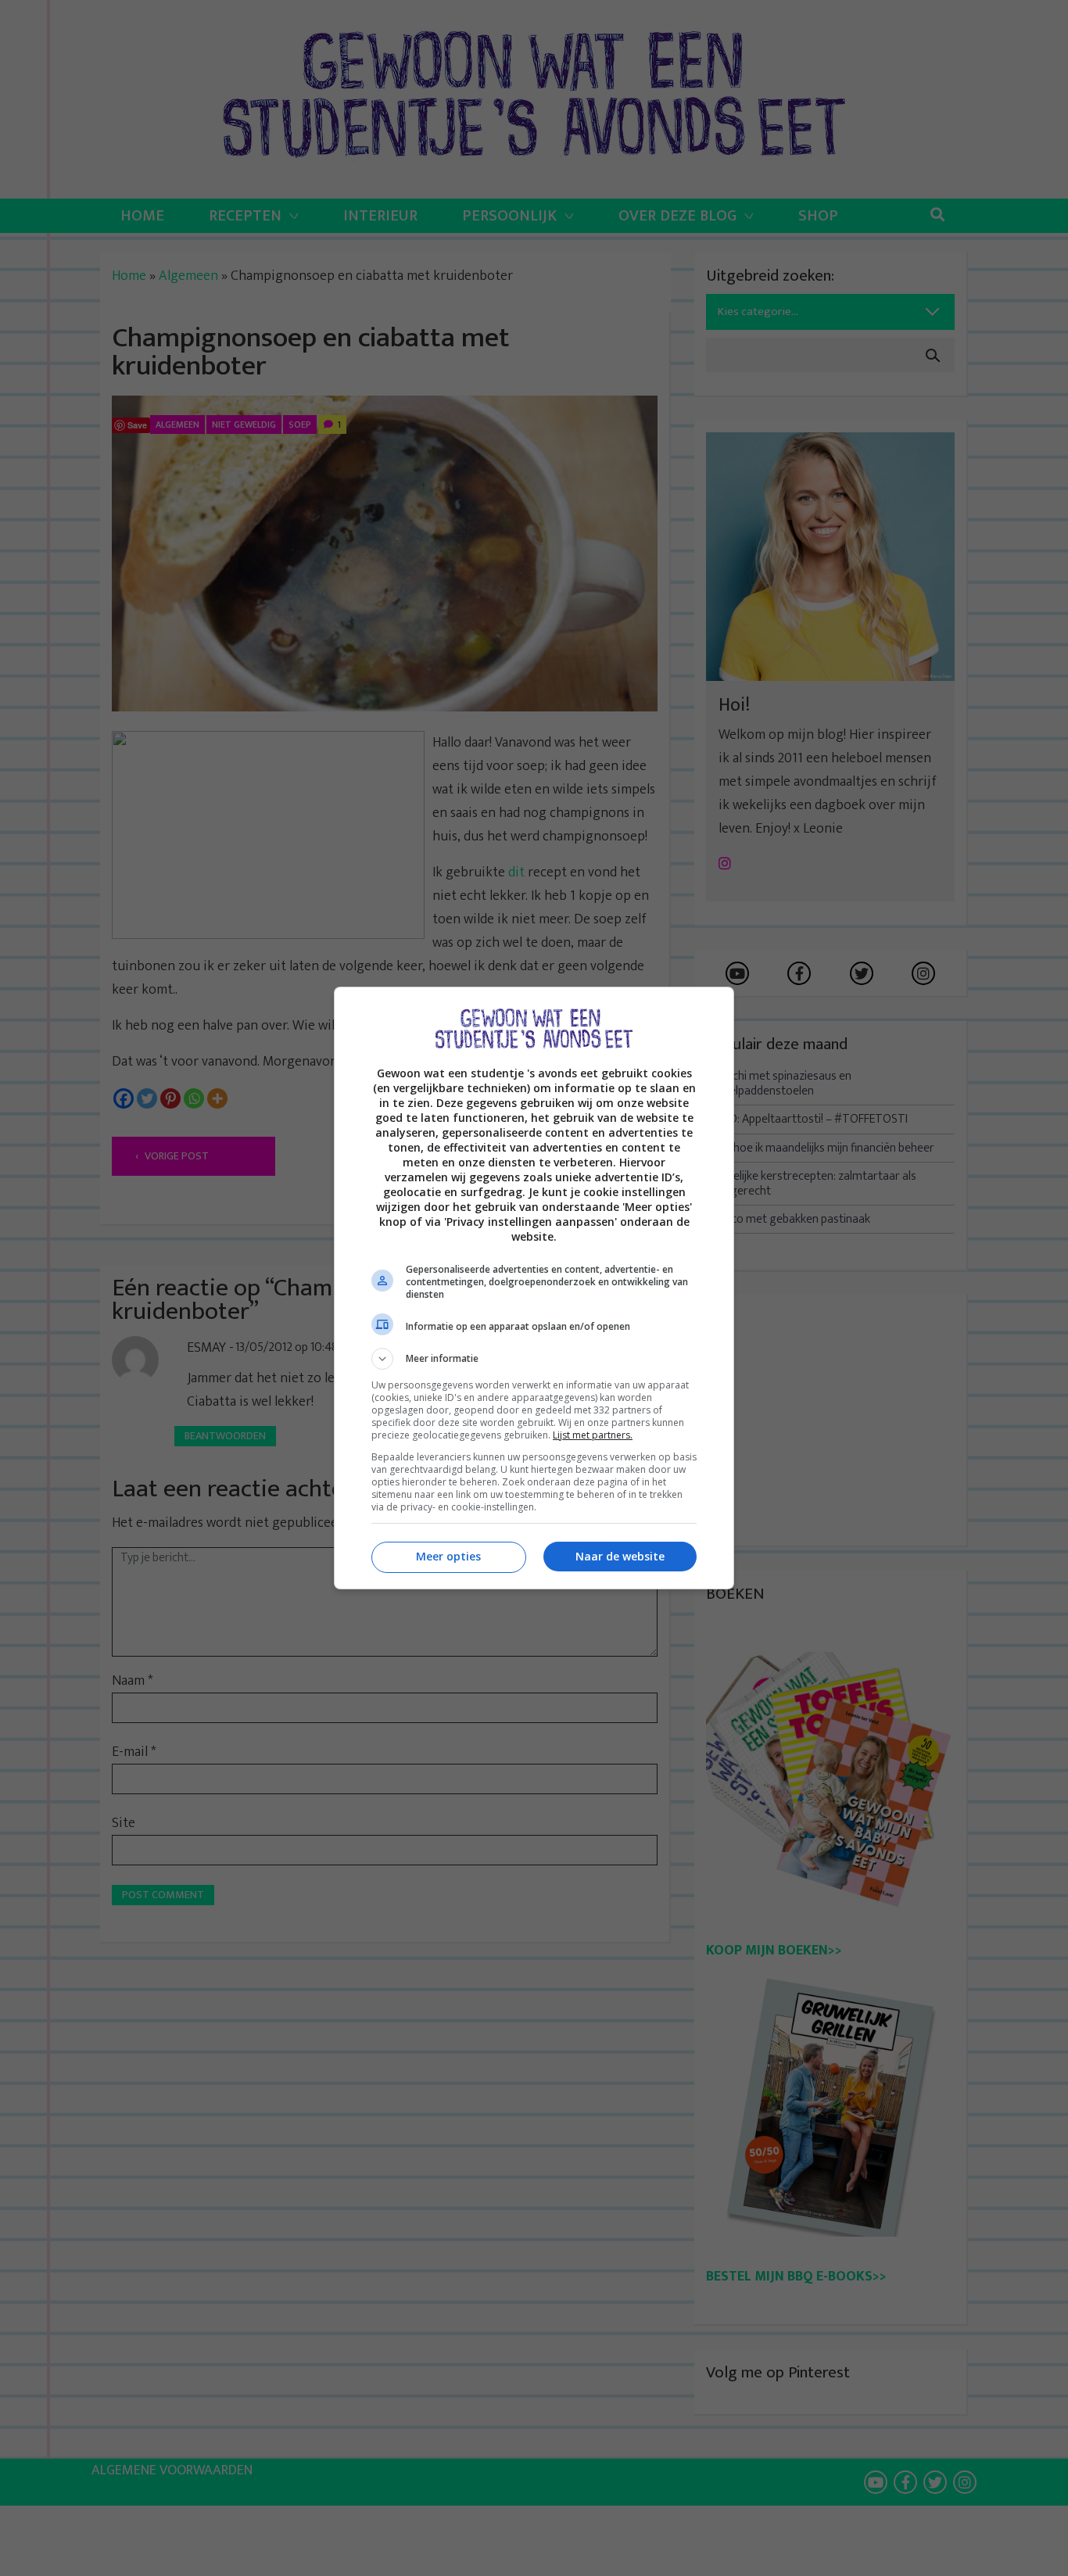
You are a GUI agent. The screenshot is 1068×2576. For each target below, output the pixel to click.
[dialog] (534, 1288)
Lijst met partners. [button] (593, 1435)
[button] (534, 1359)
